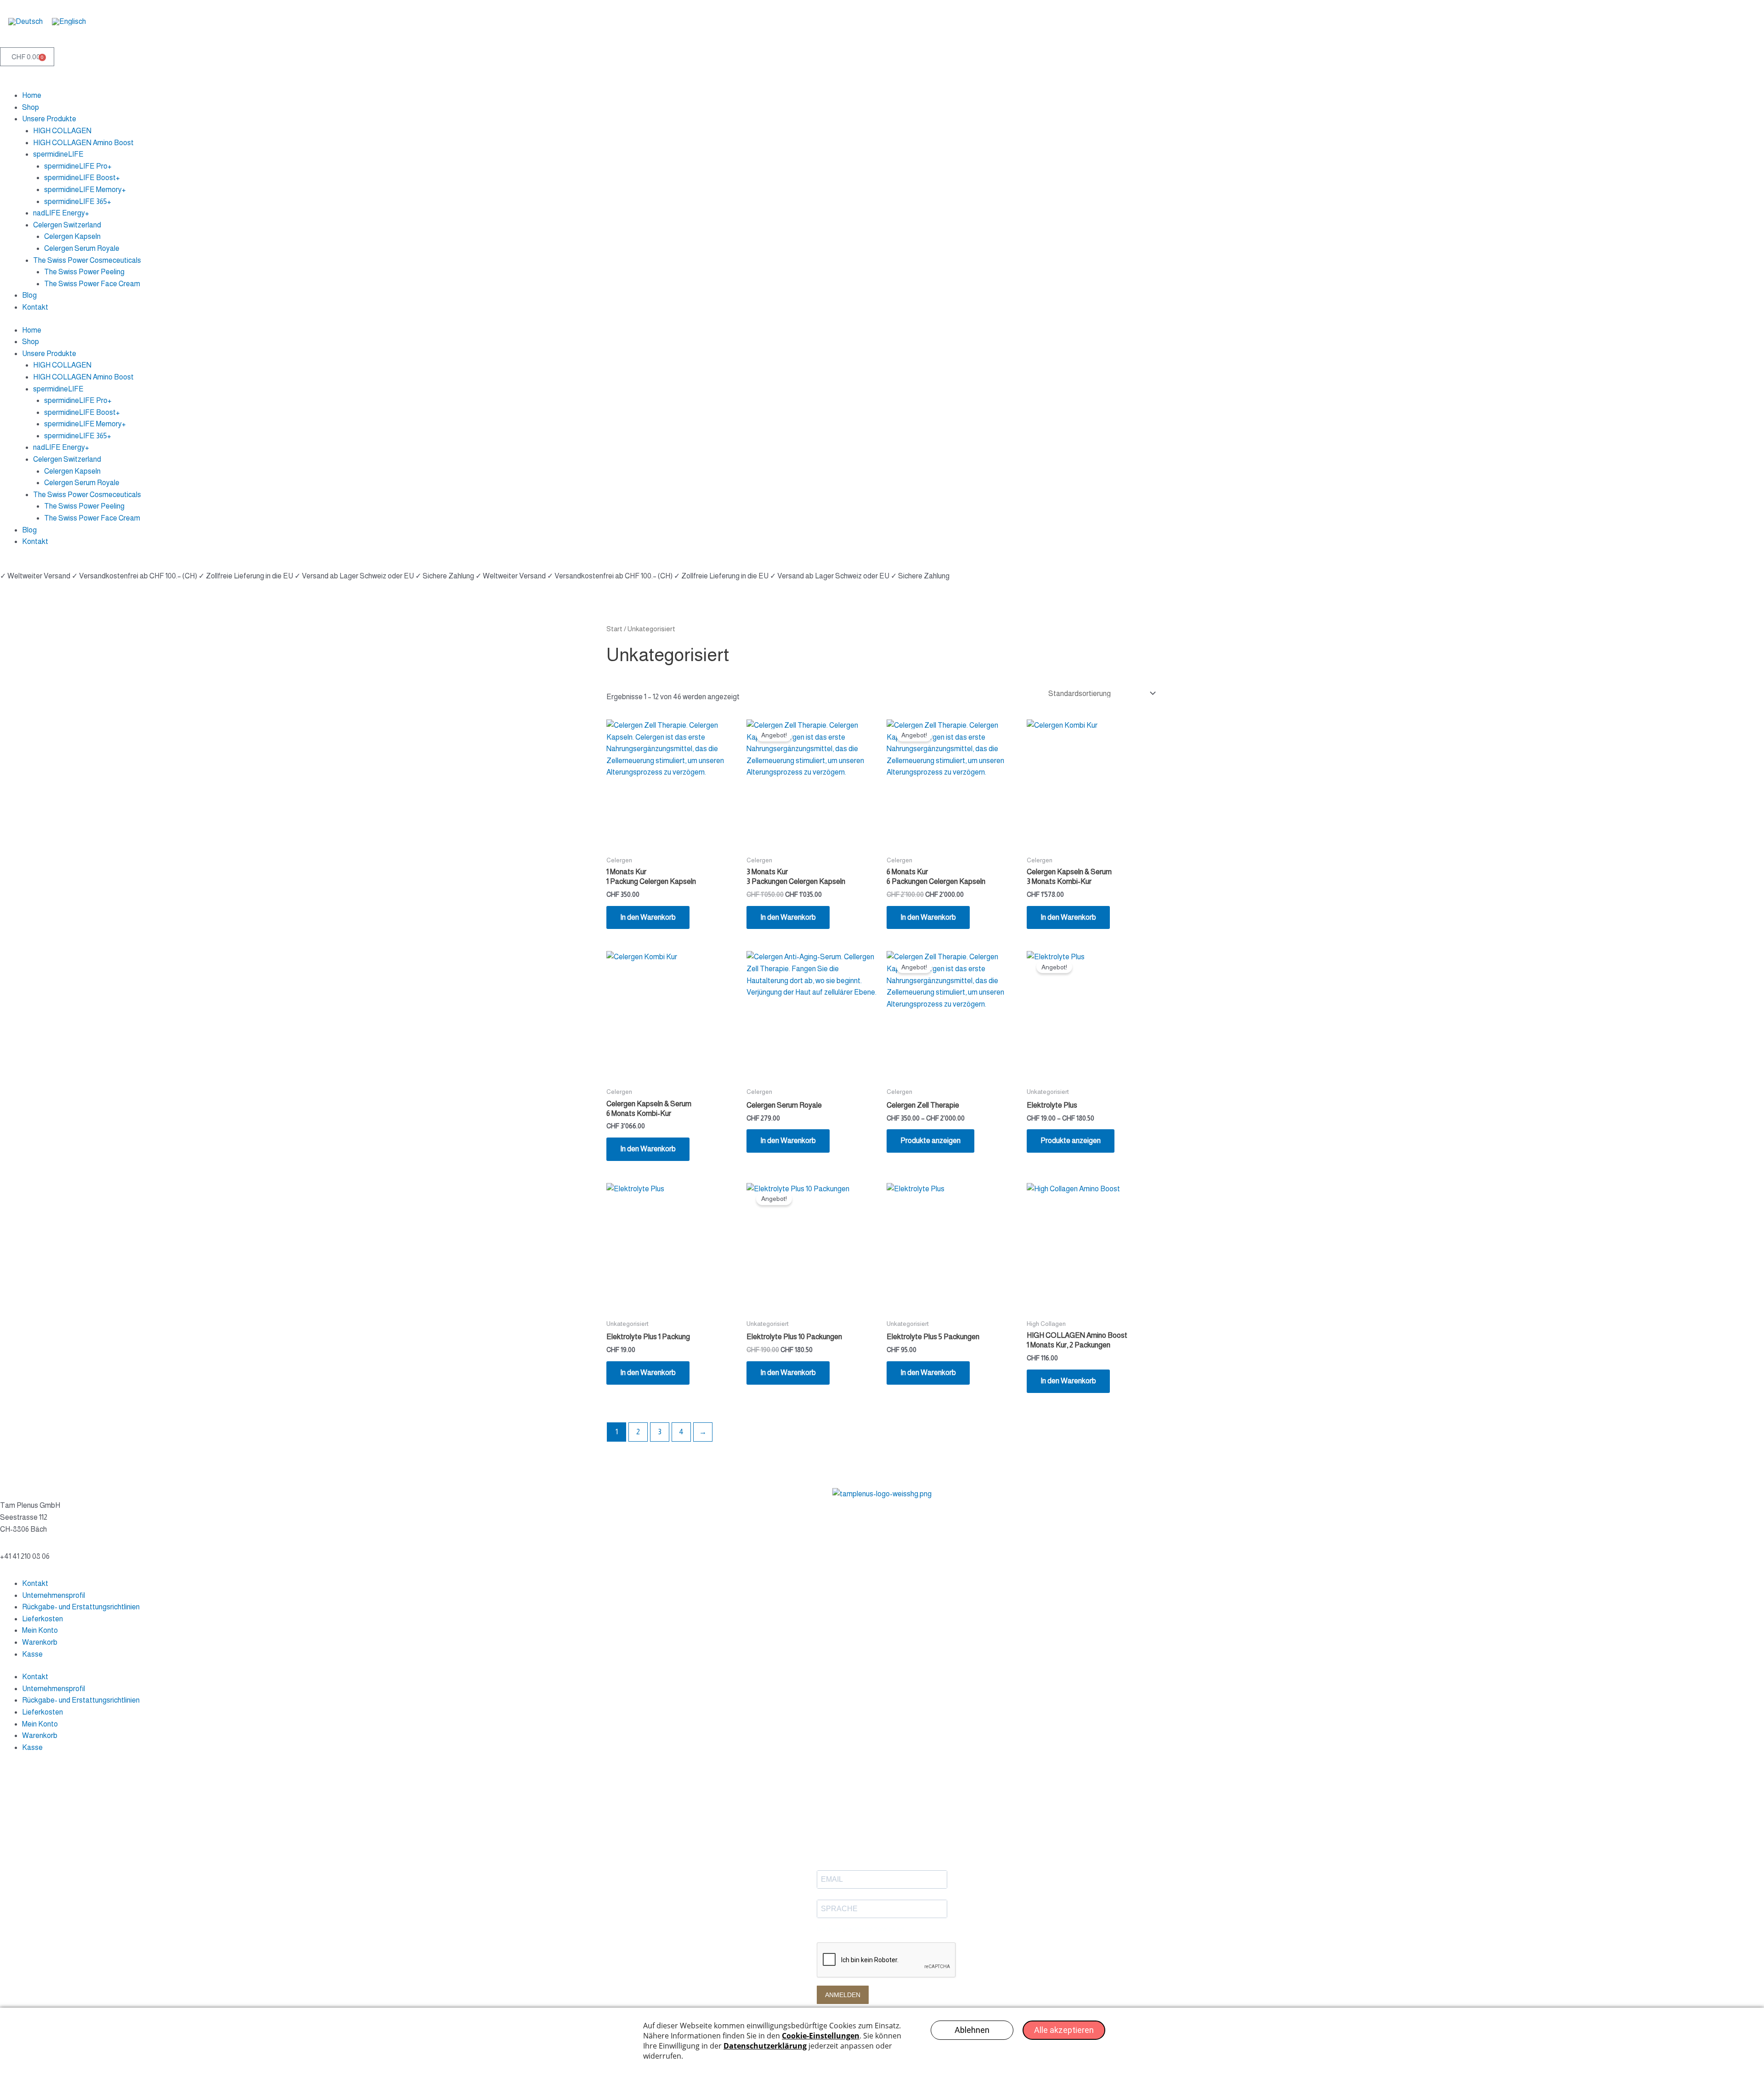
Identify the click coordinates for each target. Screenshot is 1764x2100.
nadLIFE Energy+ (61, 213)
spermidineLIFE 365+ (78, 201)
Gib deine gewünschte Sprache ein (861, 1929)
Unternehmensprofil (54, 1595)
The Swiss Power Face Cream (92, 284)
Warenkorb (40, 1642)
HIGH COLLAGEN (62, 131)
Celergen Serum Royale (82, 248)
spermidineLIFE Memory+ (85, 190)
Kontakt (35, 307)
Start (614, 629)
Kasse (32, 1654)
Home (32, 95)
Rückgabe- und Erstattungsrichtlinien (81, 1607)
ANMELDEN (843, 1995)
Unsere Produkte (49, 119)
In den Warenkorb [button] (648, 917)
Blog (29, 295)
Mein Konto (40, 1630)
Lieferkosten (42, 1619)
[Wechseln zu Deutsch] (25, 22)
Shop (31, 107)
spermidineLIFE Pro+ (78, 166)
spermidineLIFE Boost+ (82, 178)
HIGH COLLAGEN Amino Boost (83, 143)
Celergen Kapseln (72, 236)
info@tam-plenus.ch (31, 1544)
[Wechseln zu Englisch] (69, 22)
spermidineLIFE (58, 154)
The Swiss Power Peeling (84, 272)
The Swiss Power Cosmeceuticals (87, 260)
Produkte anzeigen (930, 1141)
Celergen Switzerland (67, 225)
